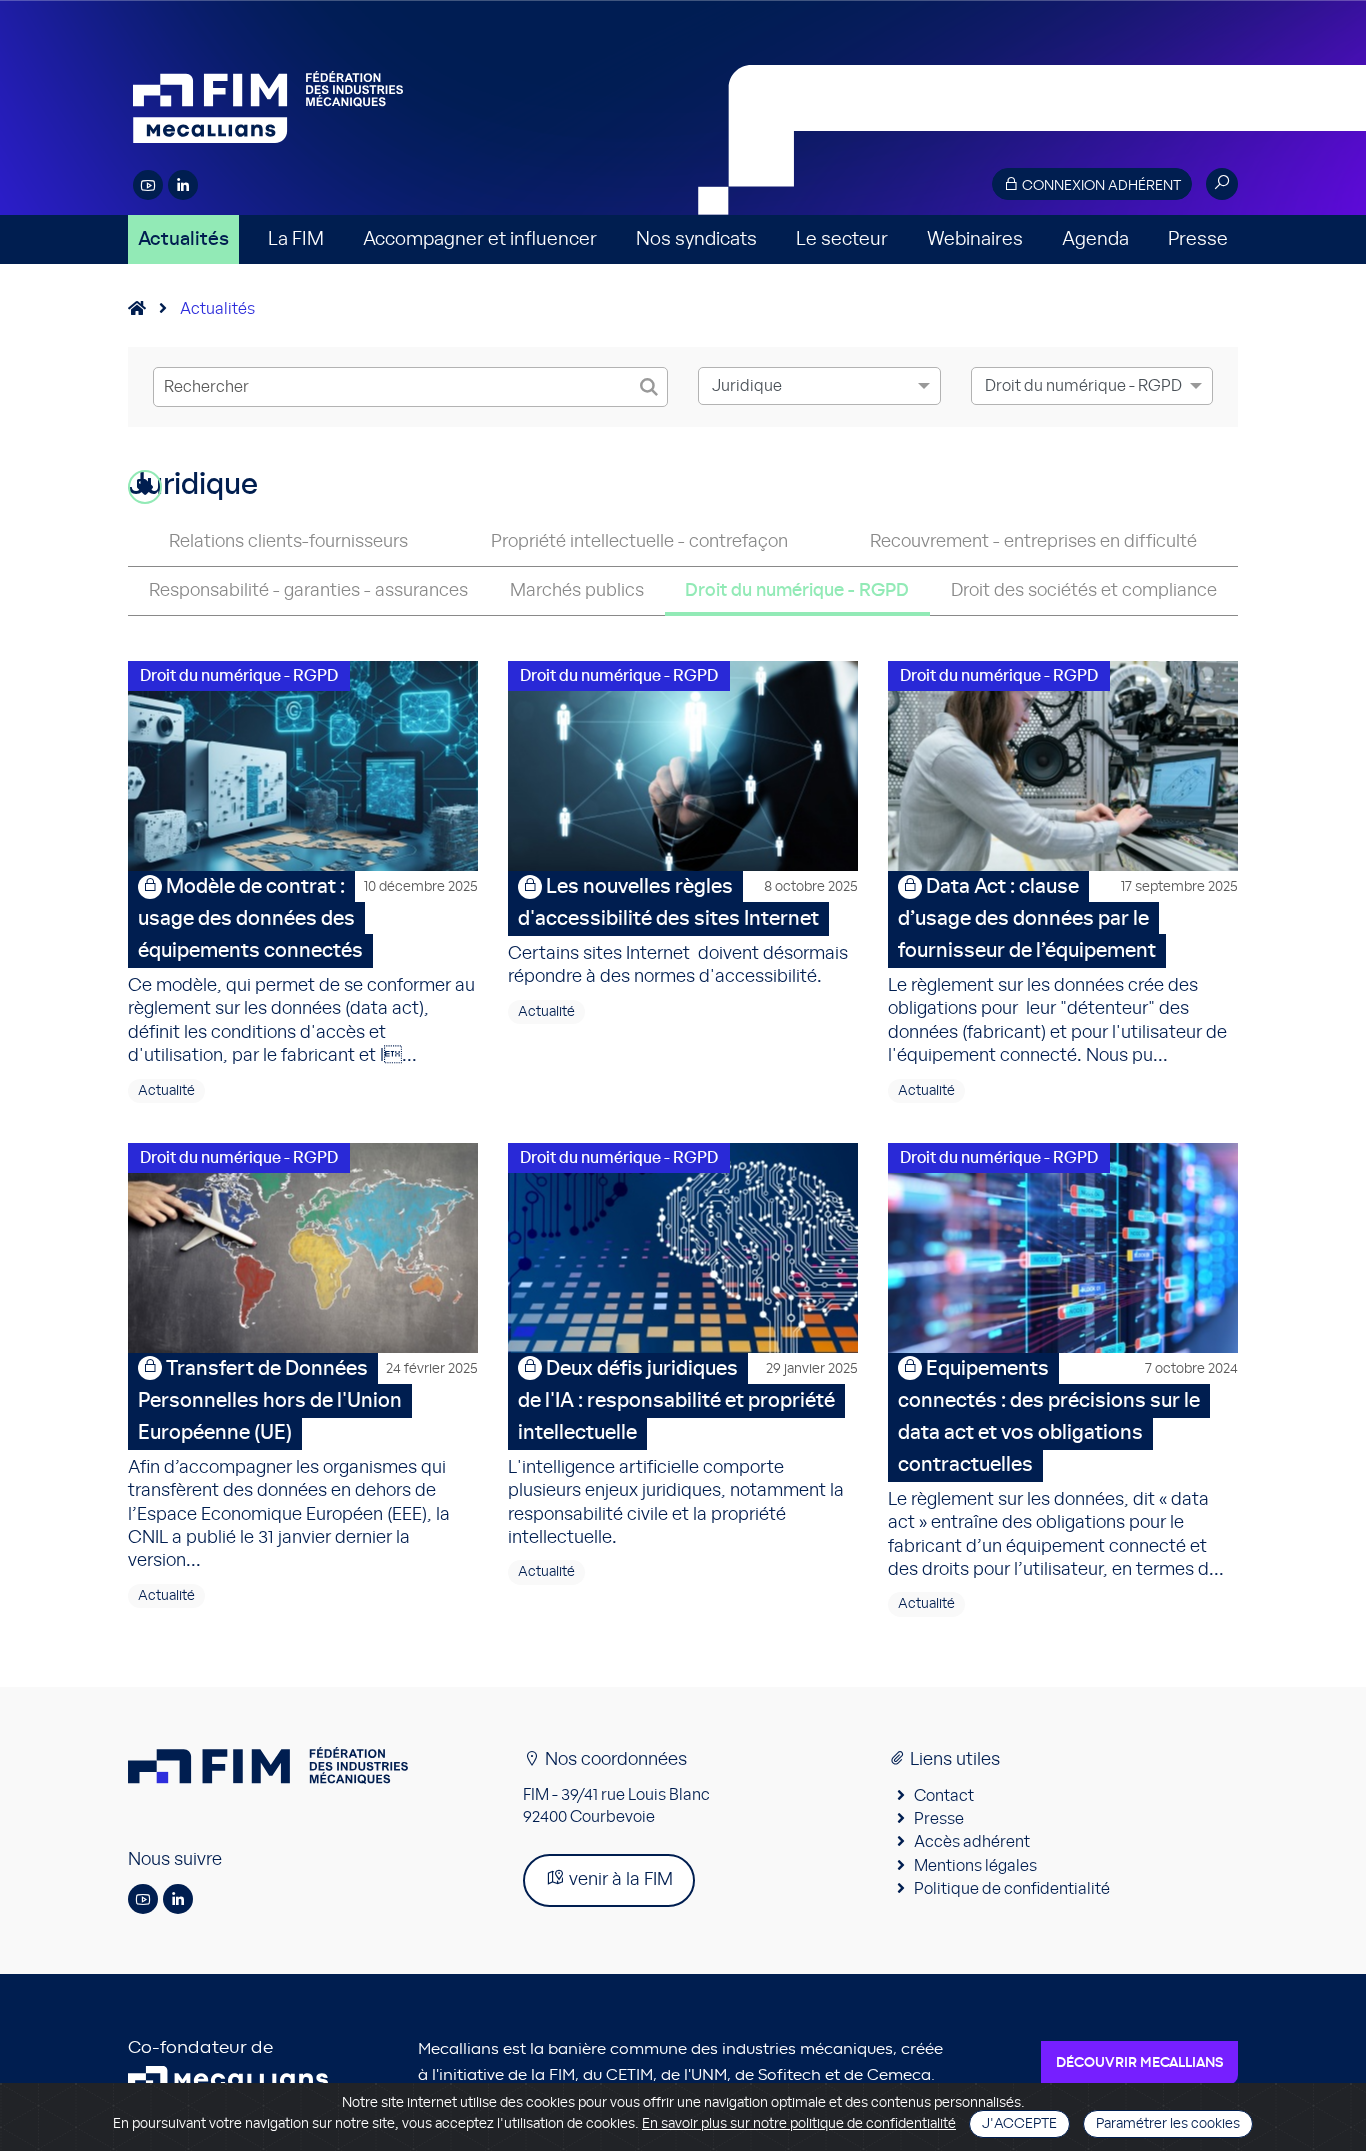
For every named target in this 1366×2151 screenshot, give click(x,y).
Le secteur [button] (842, 239)
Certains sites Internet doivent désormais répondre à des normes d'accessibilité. (683, 931)
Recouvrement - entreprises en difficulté (1033, 542)
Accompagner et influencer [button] (480, 239)
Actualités (183, 239)
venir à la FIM (619, 1880)
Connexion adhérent (1100, 186)
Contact (944, 1796)
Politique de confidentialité (1012, 1889)
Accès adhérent (972, 1842)
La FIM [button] (296, 239)
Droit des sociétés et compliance (1084, 591)
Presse (1198, 239)
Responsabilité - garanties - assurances (308, 591)
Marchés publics (577, 591)
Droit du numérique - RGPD (797, 591)
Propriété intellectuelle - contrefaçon (639, 542)
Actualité (166, 1091)
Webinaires (975, 239)
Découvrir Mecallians (1139, 2063)
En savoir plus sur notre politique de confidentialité (799, 2124)
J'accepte (1019, 2124)
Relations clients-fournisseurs (288, 542)
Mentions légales (975, 1866)
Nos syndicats (696, 239)
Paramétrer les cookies (1168, 2124)
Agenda (1095, 239)
